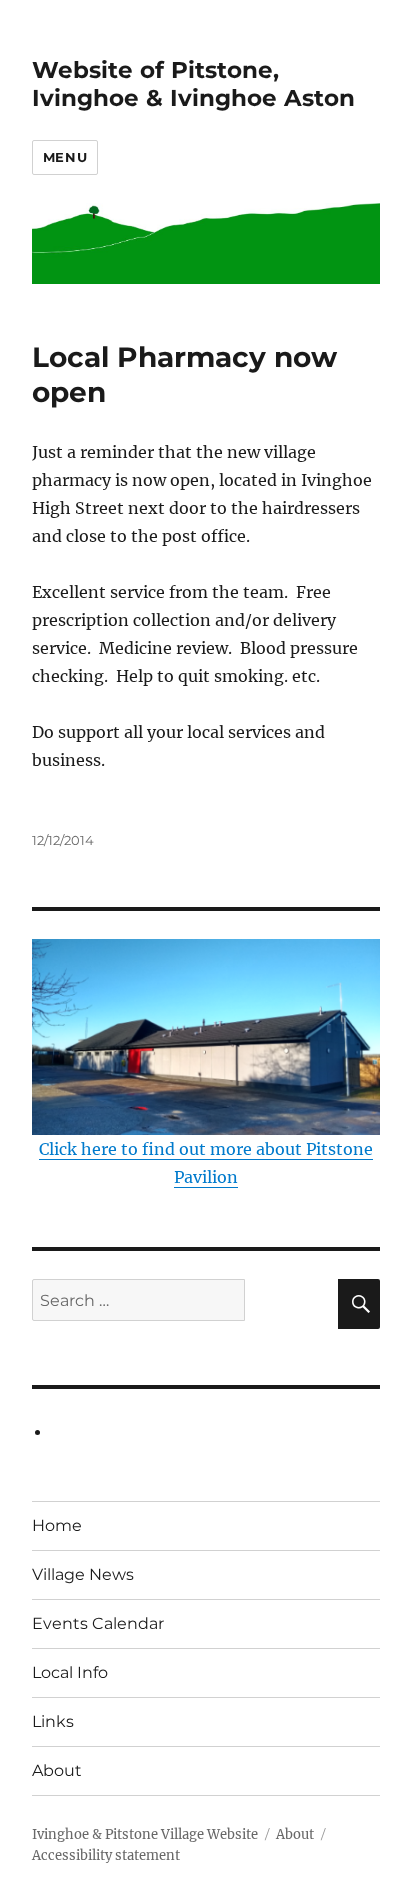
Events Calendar (98, 1623)
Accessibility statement (106, 1855)
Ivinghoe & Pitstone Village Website (145, 1834)
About (57, 1770)
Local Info (70, 1672)
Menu (65, 157)
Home (57, 1525)
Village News (83, 1574)
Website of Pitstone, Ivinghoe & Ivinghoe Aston (193, 84)
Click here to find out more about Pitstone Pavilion (206, 1162)
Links (53, 1721)
